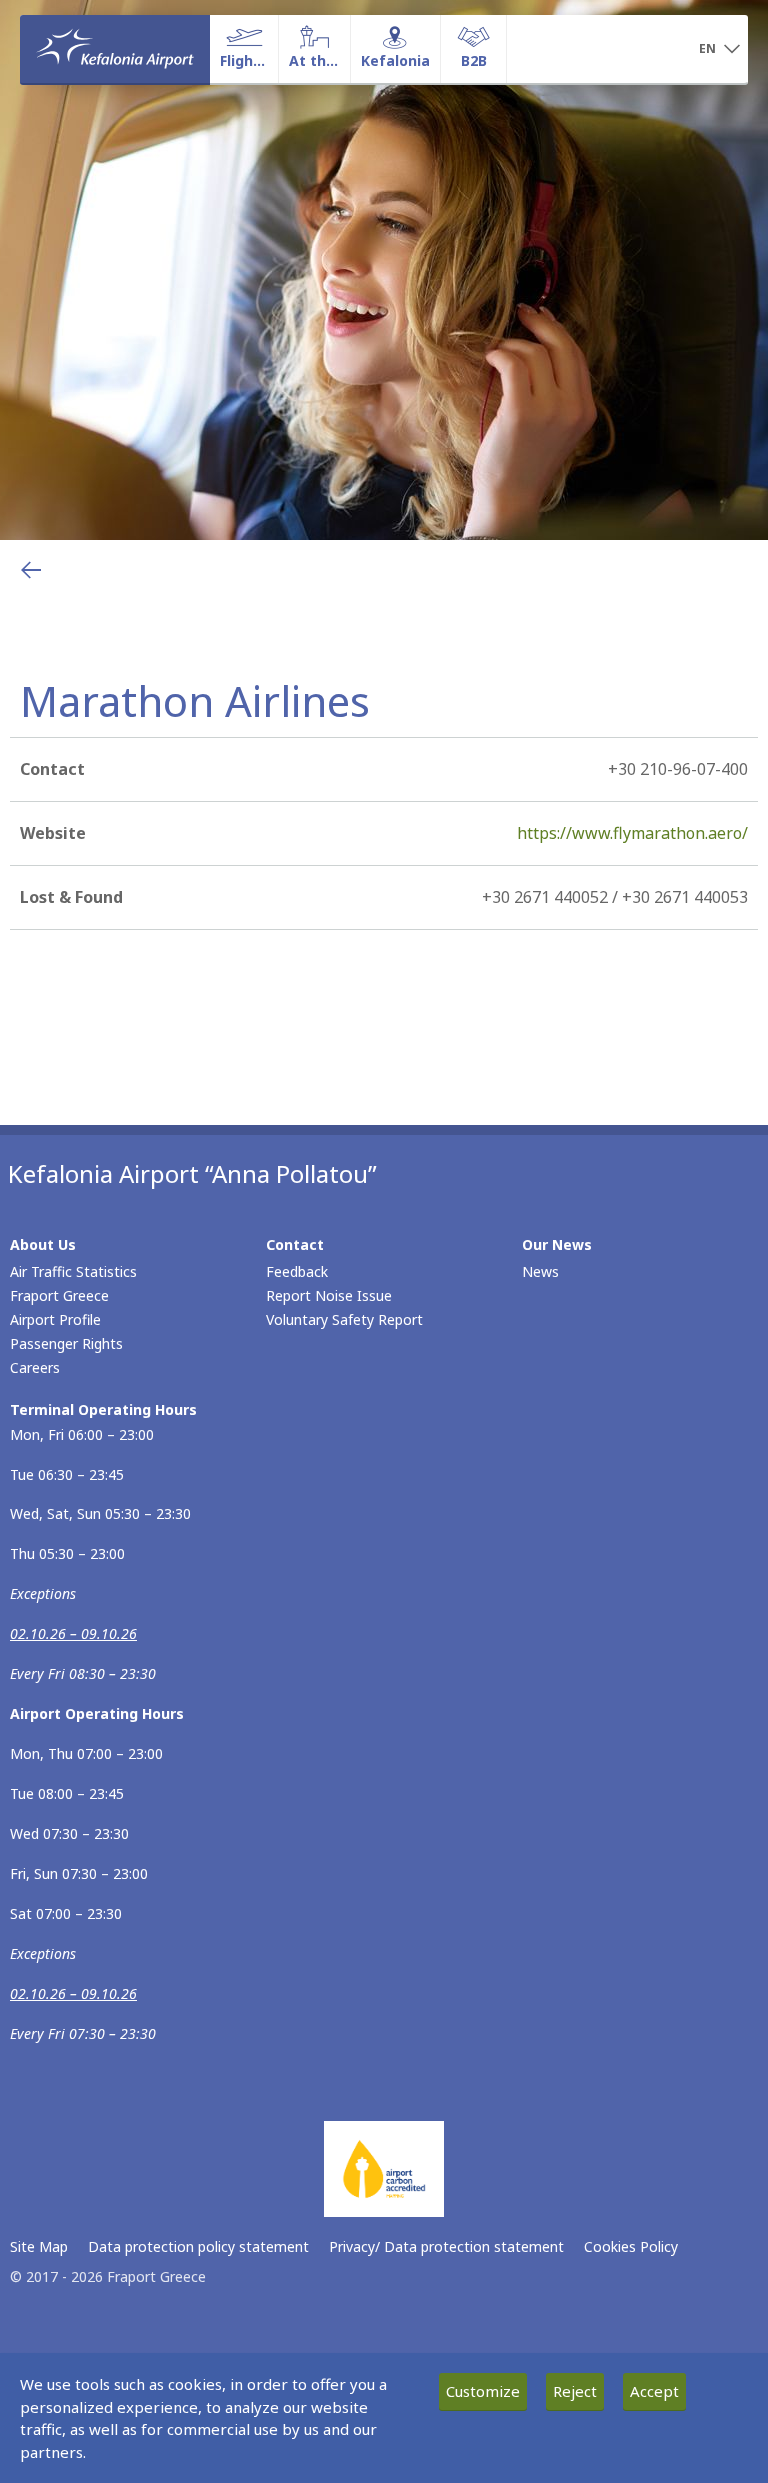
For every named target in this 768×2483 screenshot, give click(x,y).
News (540, 1271)
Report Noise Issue (329, 1295)
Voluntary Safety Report (344, 1319)
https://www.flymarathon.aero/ (632, 833)
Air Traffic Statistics (73, 1271)
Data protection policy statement (198, 2246)
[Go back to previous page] (31, 570)
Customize (483, 2391)
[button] (719, 50)
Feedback (297, 1271)
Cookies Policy (631, 2246)
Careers (35, 1367)
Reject (575, 2391)
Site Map (39, 2246)
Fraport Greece (59, 1295)
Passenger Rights (66, 1343)
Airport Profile (55, 1319)
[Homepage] (115, 49)
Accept (654, 2391)
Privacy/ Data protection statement (446, 2246)
